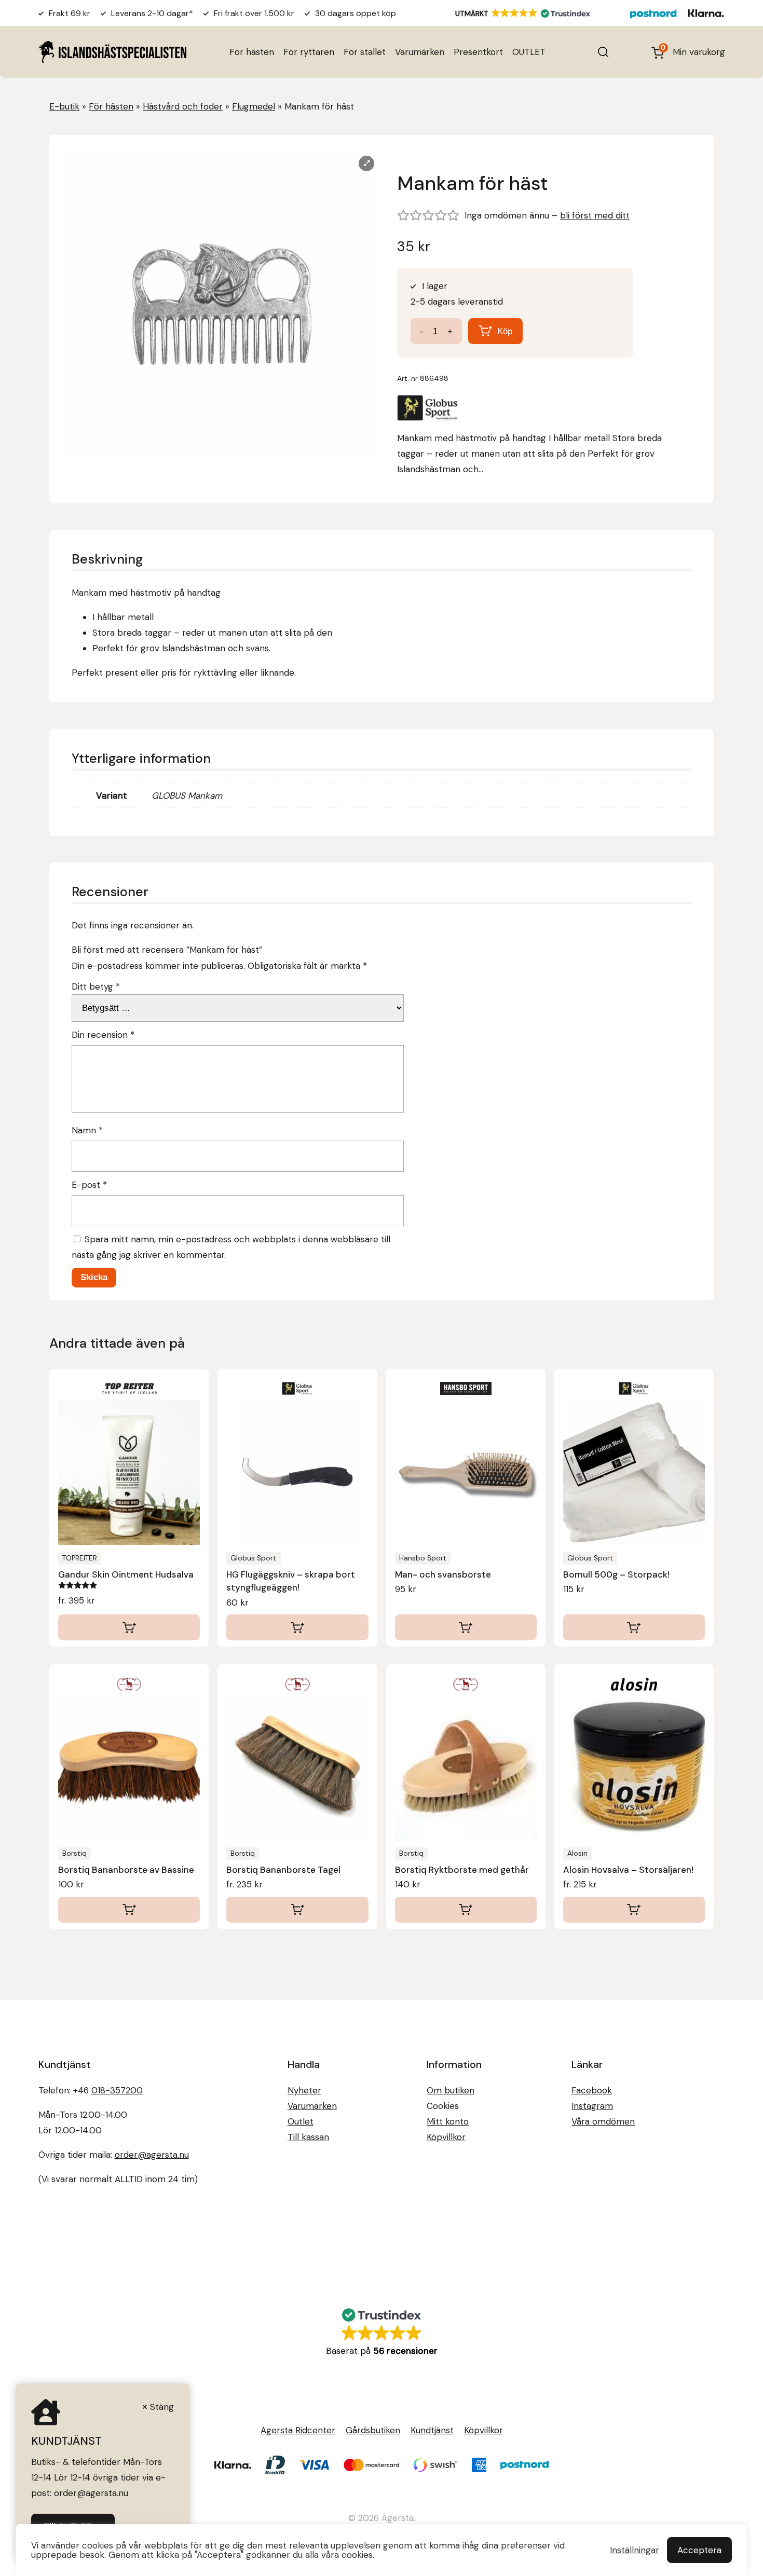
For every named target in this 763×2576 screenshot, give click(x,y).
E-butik (64, 106)
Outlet (301, 2121)
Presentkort (478, 52)
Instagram (592, 2106)
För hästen (252, 52)
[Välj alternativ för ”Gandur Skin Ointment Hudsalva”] (129, 1627)
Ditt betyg (96, 986)
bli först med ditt (595, 215)
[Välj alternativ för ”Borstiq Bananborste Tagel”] (297, 1910)
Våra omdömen (603, 2121)
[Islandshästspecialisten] (112, 52)
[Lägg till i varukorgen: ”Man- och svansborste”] (466, 1627)
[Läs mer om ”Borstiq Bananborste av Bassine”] (129, 1910)
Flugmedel (254, 106)
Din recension (103, 1035)
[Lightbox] (366, 163)
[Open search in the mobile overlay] (603, 52)
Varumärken (420, 52)
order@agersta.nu (152, 2155)
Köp (505, 331)
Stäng (162, 2407)
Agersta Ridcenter (298, 2430)
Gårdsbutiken (373, 2430)
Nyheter (304, 2090)
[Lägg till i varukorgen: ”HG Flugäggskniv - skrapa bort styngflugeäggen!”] (297, 1627)
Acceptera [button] (699, 2550)
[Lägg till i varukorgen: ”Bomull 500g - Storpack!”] (634, 1627)
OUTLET (529, 52)
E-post (89, 1185)
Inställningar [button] (635, 2550)
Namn (87, 1130)
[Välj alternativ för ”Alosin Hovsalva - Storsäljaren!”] (634, 1910)
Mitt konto (448, 2121)
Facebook (592, 2090)
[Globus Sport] (428, 410)
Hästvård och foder (183, 106)
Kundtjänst (432, 2430)
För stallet (365, 52)
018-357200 (117, 2090)
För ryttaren (309, 52)
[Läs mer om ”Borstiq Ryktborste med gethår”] (466, 1910)
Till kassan (308, 2137)
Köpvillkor (446, 2137)
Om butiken (451, 2090)
